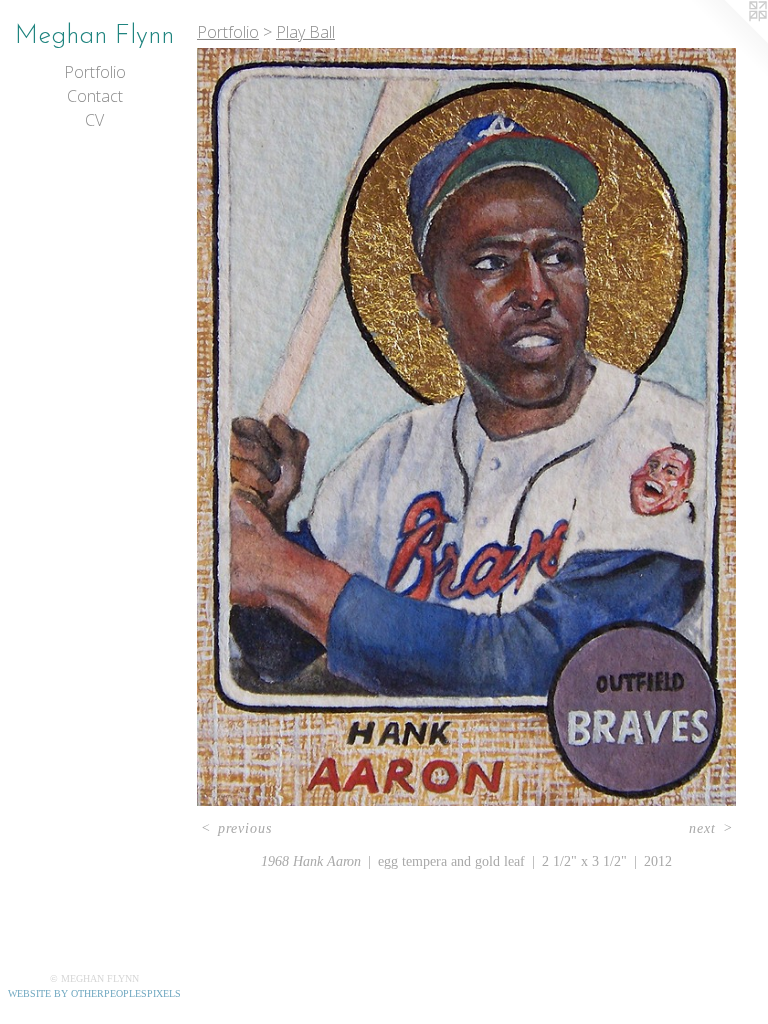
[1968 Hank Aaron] (466, 427)
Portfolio (95, 72)
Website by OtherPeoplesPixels (94, 993)
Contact (95, 96)
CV (94, 120)
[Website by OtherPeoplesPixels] (728, 40)
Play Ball (305, 32)
